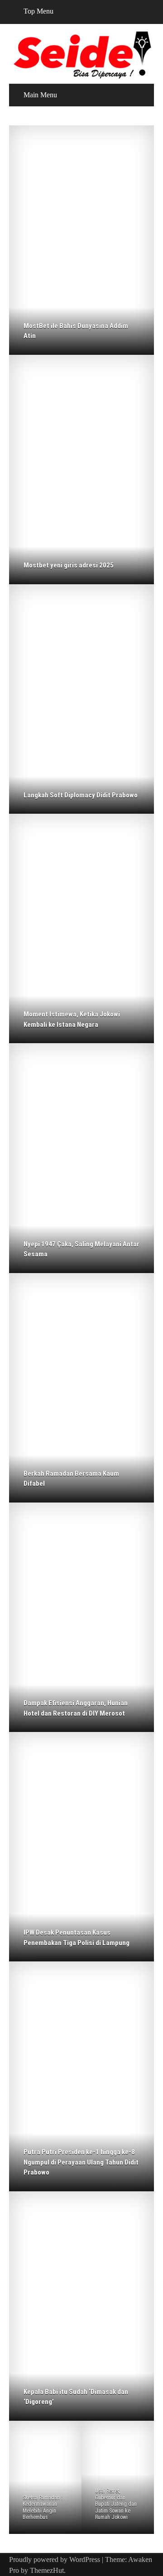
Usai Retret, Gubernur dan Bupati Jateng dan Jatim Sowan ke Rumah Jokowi (116, 2504)
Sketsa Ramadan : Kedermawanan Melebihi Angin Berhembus (43, 2507)
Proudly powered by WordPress (55, 2559)
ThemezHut (47, 2570)
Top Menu (38, 11)
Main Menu (40, 95)
